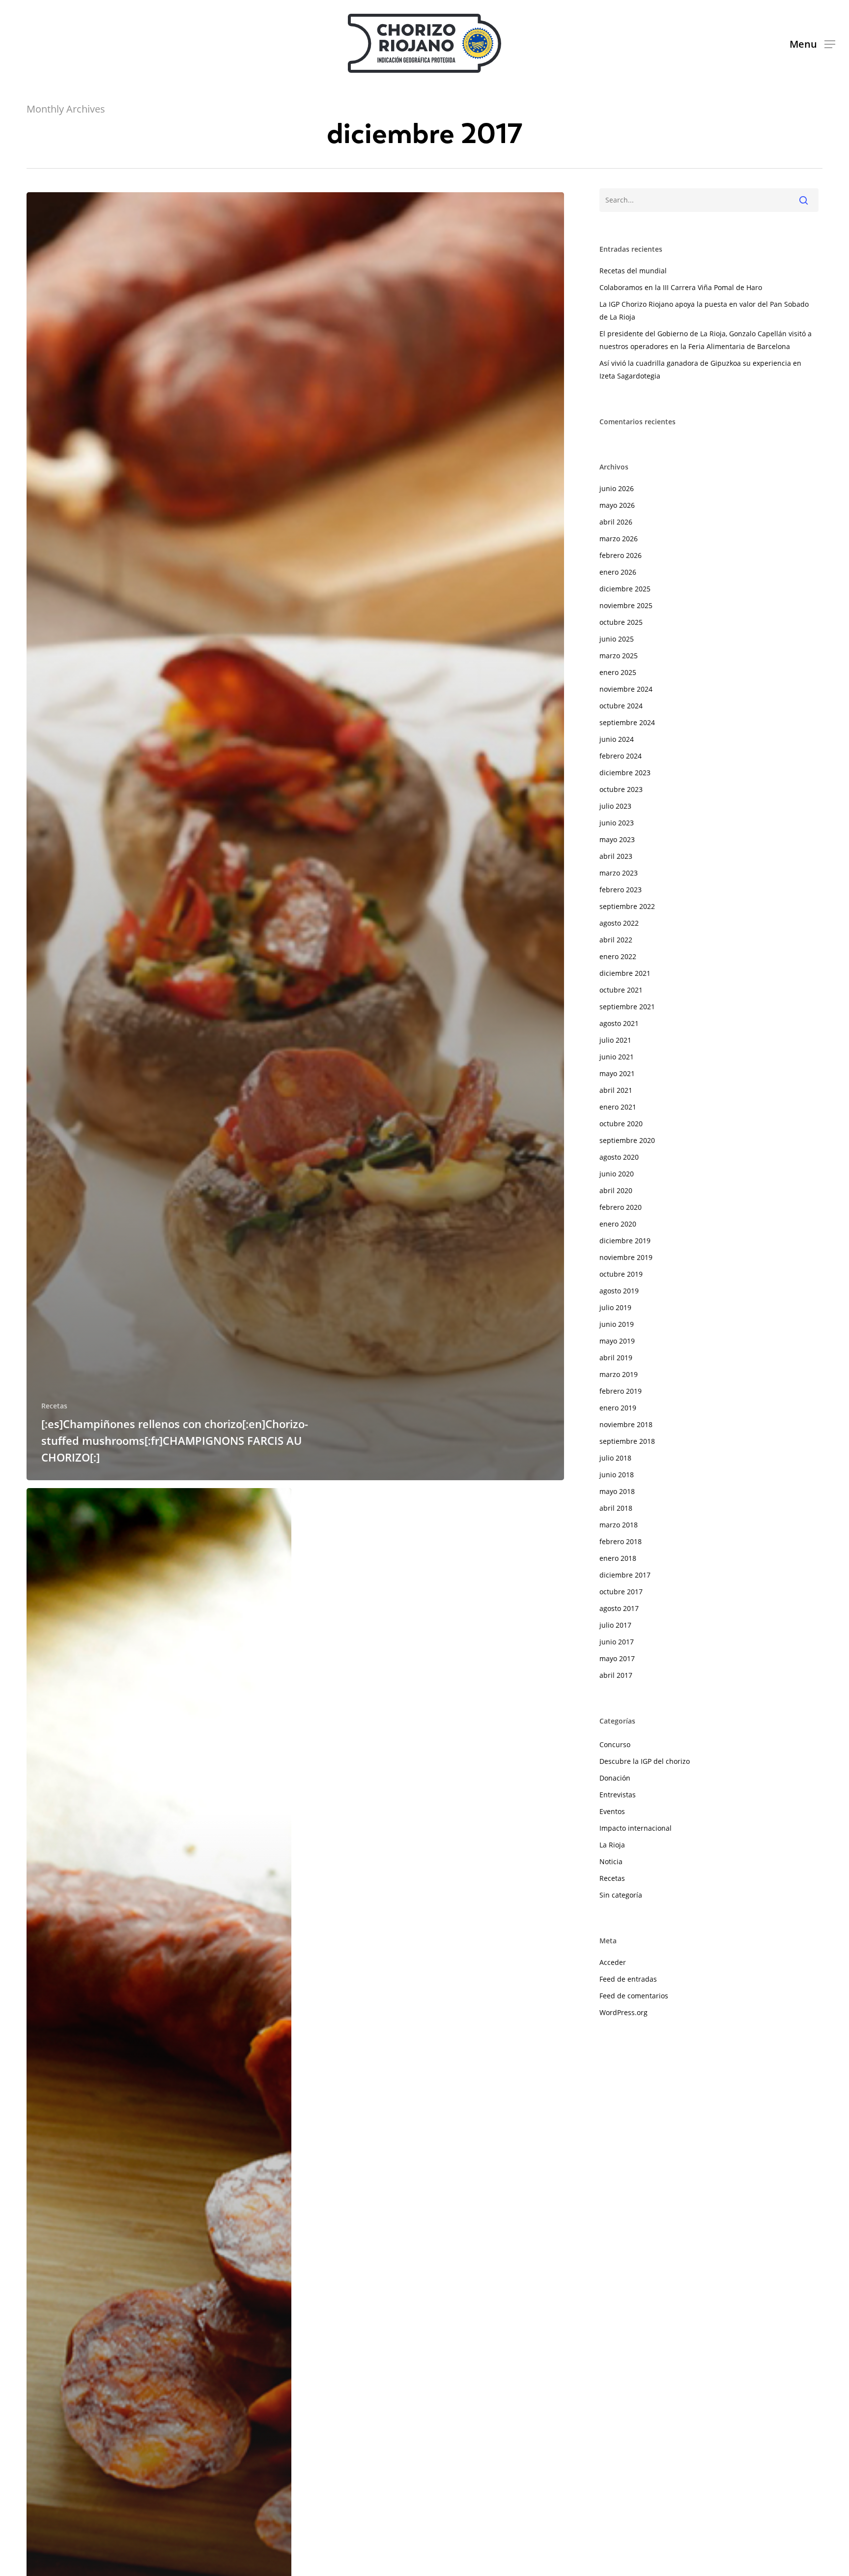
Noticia (611, 1861)
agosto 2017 (619, 1608)
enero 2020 (618, 1224)
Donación (615, 1778)
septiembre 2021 (627, 1007)
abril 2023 (616, 856)
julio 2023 (615, 806)
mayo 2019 (617, 1341)
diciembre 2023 (625, 773)
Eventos (612, 1811)
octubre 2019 (621, 1274)
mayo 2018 (617, 1491)
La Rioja (612, 1845)
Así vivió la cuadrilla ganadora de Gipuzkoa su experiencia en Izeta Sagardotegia (700, 369)
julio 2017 (615, 1625)
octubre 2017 (621, 1592)
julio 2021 (615, 1040)
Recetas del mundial (633, 271)
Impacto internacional (636, 1828)
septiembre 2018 (627, 1441)
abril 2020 (616, 1190)
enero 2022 (618, 956)
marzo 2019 (619, 1374)
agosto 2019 (619, 1291)
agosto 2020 (619, 1157)
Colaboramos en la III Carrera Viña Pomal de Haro (681, 287)
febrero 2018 (621, 1541)
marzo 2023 (619, 873)
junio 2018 (617, 1475)
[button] (812, 44)
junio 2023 (617, 823)
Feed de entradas (628, 1979)
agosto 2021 (619, 1023)
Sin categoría (621, 1895)
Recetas (54, 1406)
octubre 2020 (621, 1124)
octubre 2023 (621, 789)
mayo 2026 (617, 505)
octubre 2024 (621, 706)
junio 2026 (617, 488)
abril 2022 (616, 940)
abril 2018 (616, 1508)
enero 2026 (618, 572)
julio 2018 (615, 1458)
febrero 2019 (621, 1391)
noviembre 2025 (626, 605)
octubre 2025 (621, 622)
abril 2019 (616, 1358)
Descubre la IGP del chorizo (645, 1761)
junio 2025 (617, 639)
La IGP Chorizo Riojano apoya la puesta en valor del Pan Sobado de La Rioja (704, 310)
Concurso (615, 1744)
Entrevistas (618, 1795)
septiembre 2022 (627, 906)
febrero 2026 (621, 555)
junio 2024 (617, 739)
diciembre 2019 (625, 1241)
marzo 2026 (619, 539)
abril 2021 (616, 1090)
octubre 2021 (621, 990)
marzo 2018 (619, 1525)
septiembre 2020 (627, 1140)
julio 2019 (615, 1307)
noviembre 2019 (626, 1257)
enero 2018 (618, 1558)
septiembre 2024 (627, 722)
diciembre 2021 (625, 973)
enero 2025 (618, 672)
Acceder (613, 1962)
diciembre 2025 (625, 589)
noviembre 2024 (626, 689)
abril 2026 (616, 522)
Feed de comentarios (634, 1996)
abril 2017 (616, 1675)
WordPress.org (623, 2012)
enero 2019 (618, 1408)
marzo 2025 (619, 656)
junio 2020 (617, 1174)
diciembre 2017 (625, 1575)
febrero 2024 (621, 756)
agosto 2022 (619, 923)
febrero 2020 (621, 1207)
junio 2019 (617, 1324)
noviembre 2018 (626, 1424)
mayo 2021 (617, 1073)
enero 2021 (618, 1107)
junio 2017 (617, 1642)
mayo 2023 (617, 839)
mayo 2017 (617, 1658)
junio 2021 (617, 1057)
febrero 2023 (621, 890)
